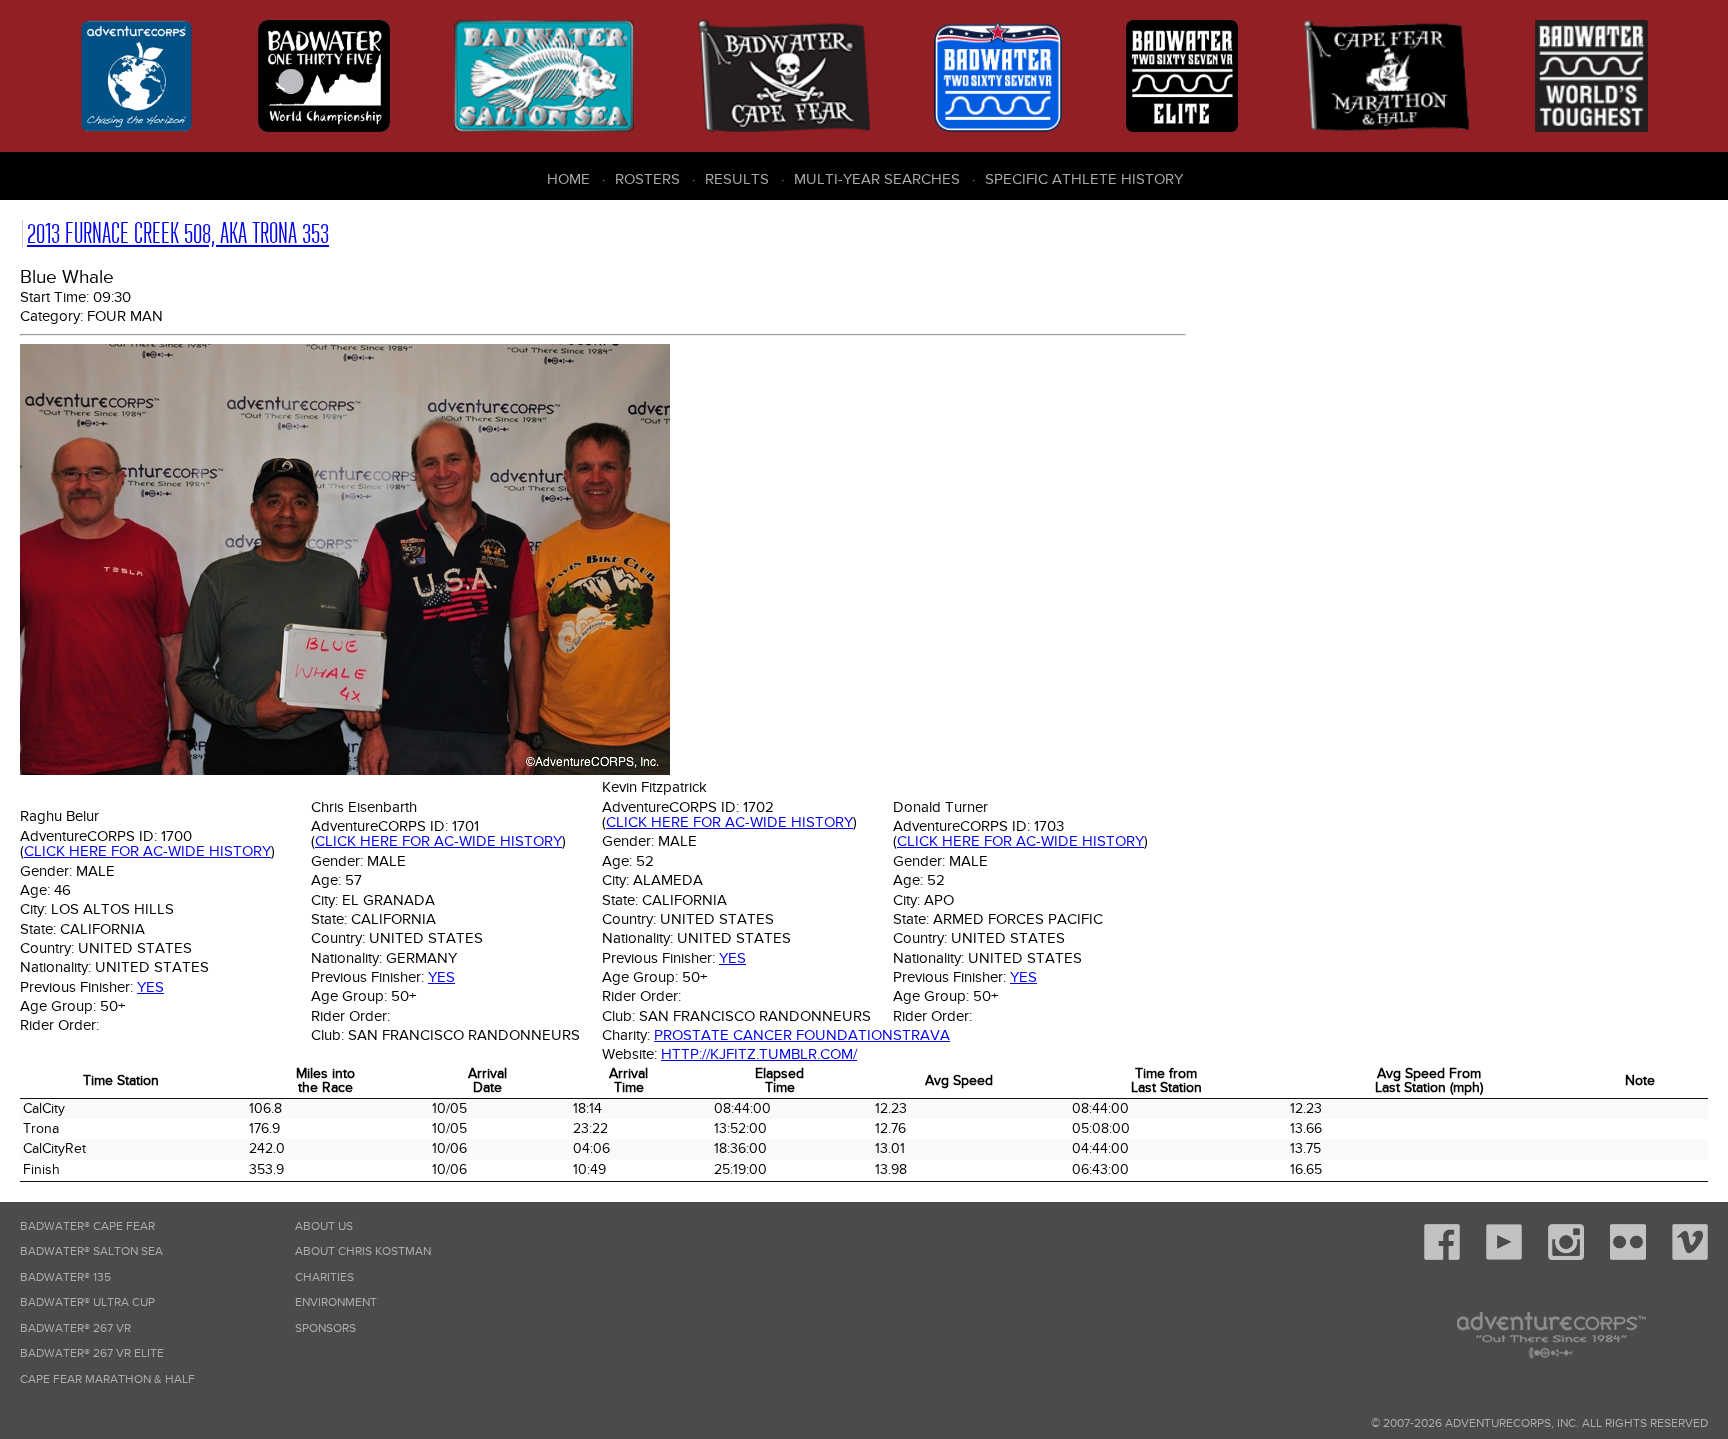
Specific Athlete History (1084, 179)
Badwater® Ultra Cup (87, 1302)
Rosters (647, 179)
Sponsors (325, 1328)
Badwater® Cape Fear (87, 1226)
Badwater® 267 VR (75, 1328)
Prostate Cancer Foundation (773, 1035)
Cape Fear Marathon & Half (107, 1379)
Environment (336, 1302)
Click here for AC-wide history (147, 851)
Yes (150, 987)
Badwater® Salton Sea (91, 1251)
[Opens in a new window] (1442, 1256)
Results (737, 179)
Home (568, 179)
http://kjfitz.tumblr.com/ (759, 1054)
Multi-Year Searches (877, 179)
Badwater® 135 (65, 1277)
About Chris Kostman (363, 1251)
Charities (324, 1277)
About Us (324, 1226)
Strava (921, 1035)
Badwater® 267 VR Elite (92, 1353)
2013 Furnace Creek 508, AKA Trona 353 (178, 233)
